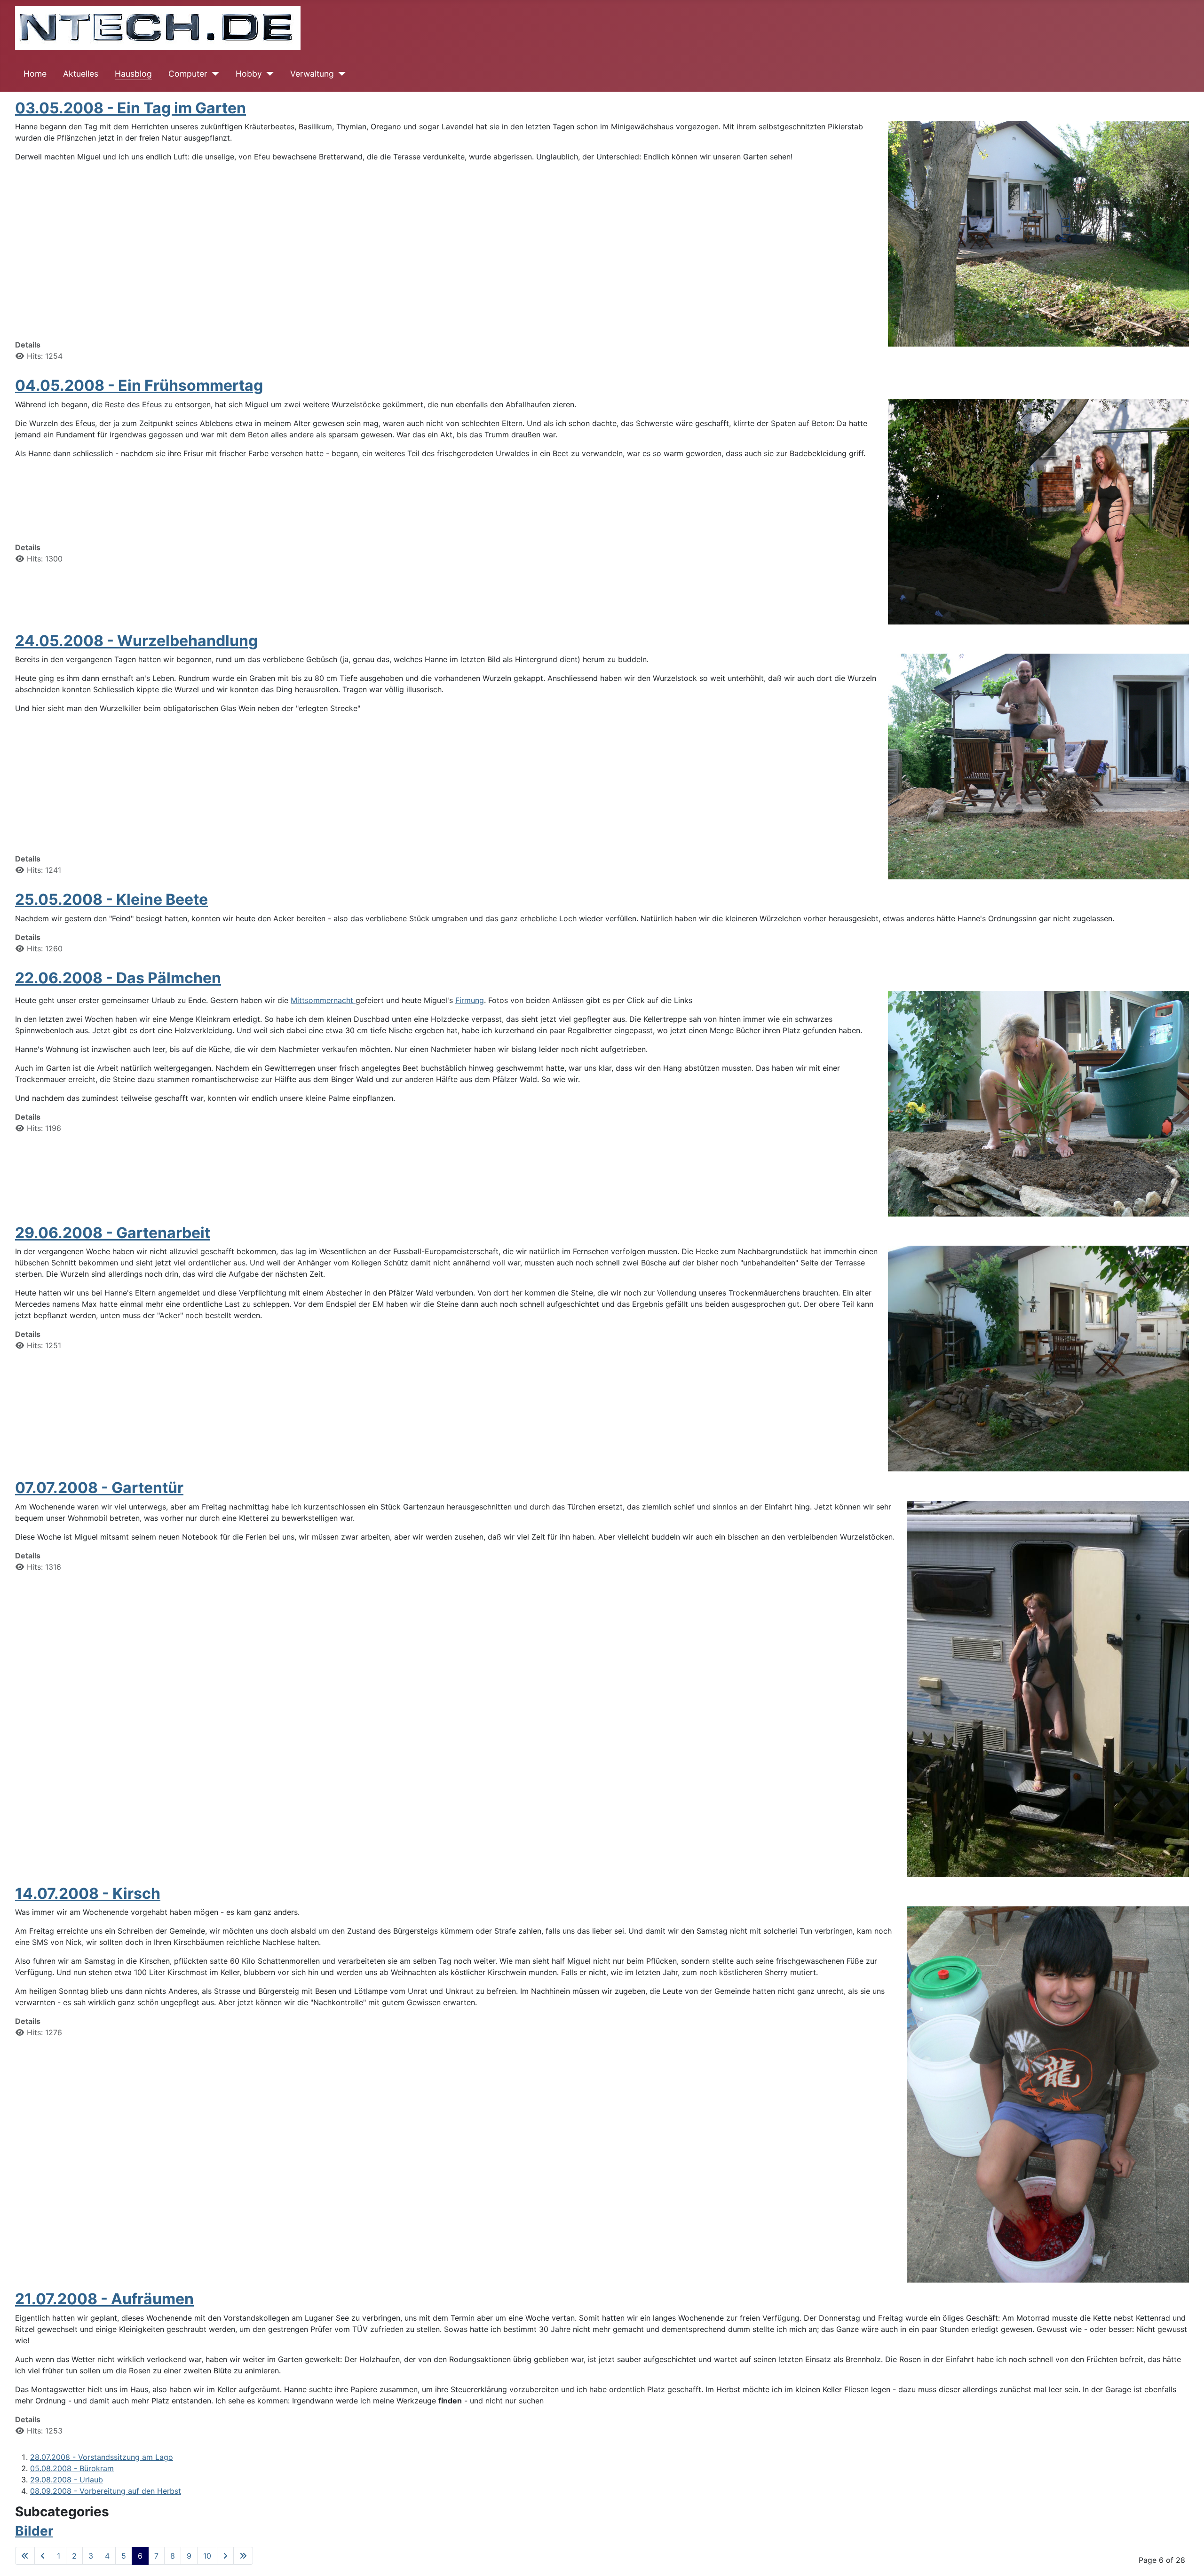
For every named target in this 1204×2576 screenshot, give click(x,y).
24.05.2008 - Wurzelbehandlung (136, 641)
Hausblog (133, 74)
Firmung (470, 1000)
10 (207, 2556)
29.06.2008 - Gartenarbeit (113, 1233)
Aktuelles (81, 74)
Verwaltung (312, 74)
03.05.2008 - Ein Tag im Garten (131, 108)
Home (35, 74)
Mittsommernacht (323, 1000)
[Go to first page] (25, 2556)
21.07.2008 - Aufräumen (104, 2299)
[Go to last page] (243, 2556)
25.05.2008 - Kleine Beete (111, 899)
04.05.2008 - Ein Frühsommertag (139, 385)
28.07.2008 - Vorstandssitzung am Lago (102, 2457)
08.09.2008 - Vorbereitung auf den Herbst (106, 2491)
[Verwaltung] (340, 74)
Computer (188, 74)
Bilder (34, 2531)
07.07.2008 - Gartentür (99, 1488)
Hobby (249, 74)
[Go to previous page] (43, 2556)
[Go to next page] (225, 2556)
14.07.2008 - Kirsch (88, 1893)
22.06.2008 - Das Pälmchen (118, 978)
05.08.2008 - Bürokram (72, 2468)
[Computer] (213, 74)
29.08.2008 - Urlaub (67, 2480)
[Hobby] (268, 74)
